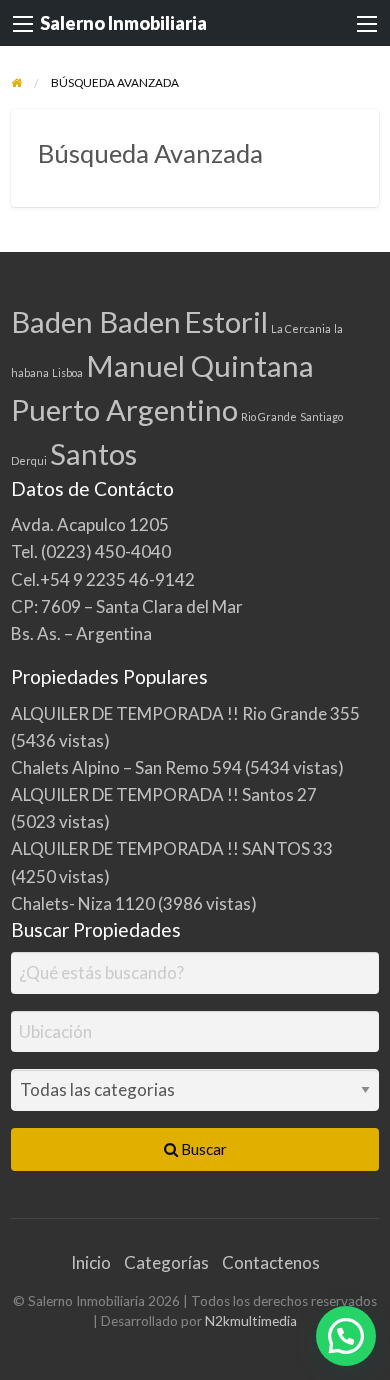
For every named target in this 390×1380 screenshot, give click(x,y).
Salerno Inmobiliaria (123, 23)
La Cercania (301, 328)
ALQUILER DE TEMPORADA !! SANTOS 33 (172, 848)
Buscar (202, 1149)
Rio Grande (269, 416)
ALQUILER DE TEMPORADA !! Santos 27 (164, 794)
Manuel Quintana (200, 365)
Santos (93, 453)
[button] (346, 1336)
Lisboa (67, 372)
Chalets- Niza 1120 (83, 903)
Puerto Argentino (124, 409)
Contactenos (271, 1262)
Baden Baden (96, 321)
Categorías (166, 1262)
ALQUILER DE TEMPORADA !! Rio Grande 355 (185, 713)
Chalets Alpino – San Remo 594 (126, 767)
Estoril (226, 321)
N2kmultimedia (251, 1321)
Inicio (91, 1262)
